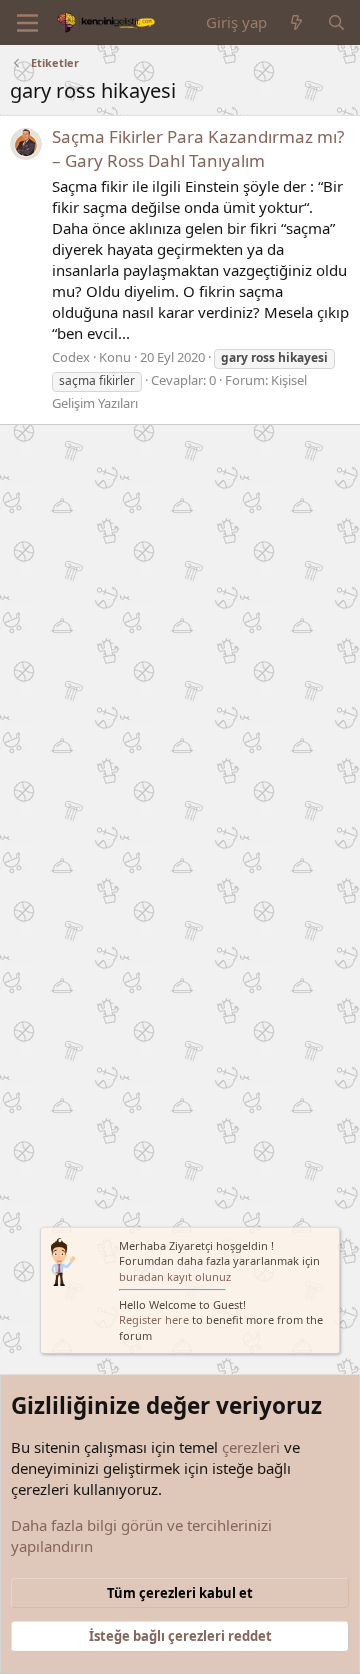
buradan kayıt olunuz (175, 1276)
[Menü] (27, 23)
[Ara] (336, 22)
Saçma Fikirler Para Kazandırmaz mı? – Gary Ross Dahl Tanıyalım (198, 148)
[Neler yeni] (296, 22)
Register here (154, 1319)
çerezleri (251, 1447)
